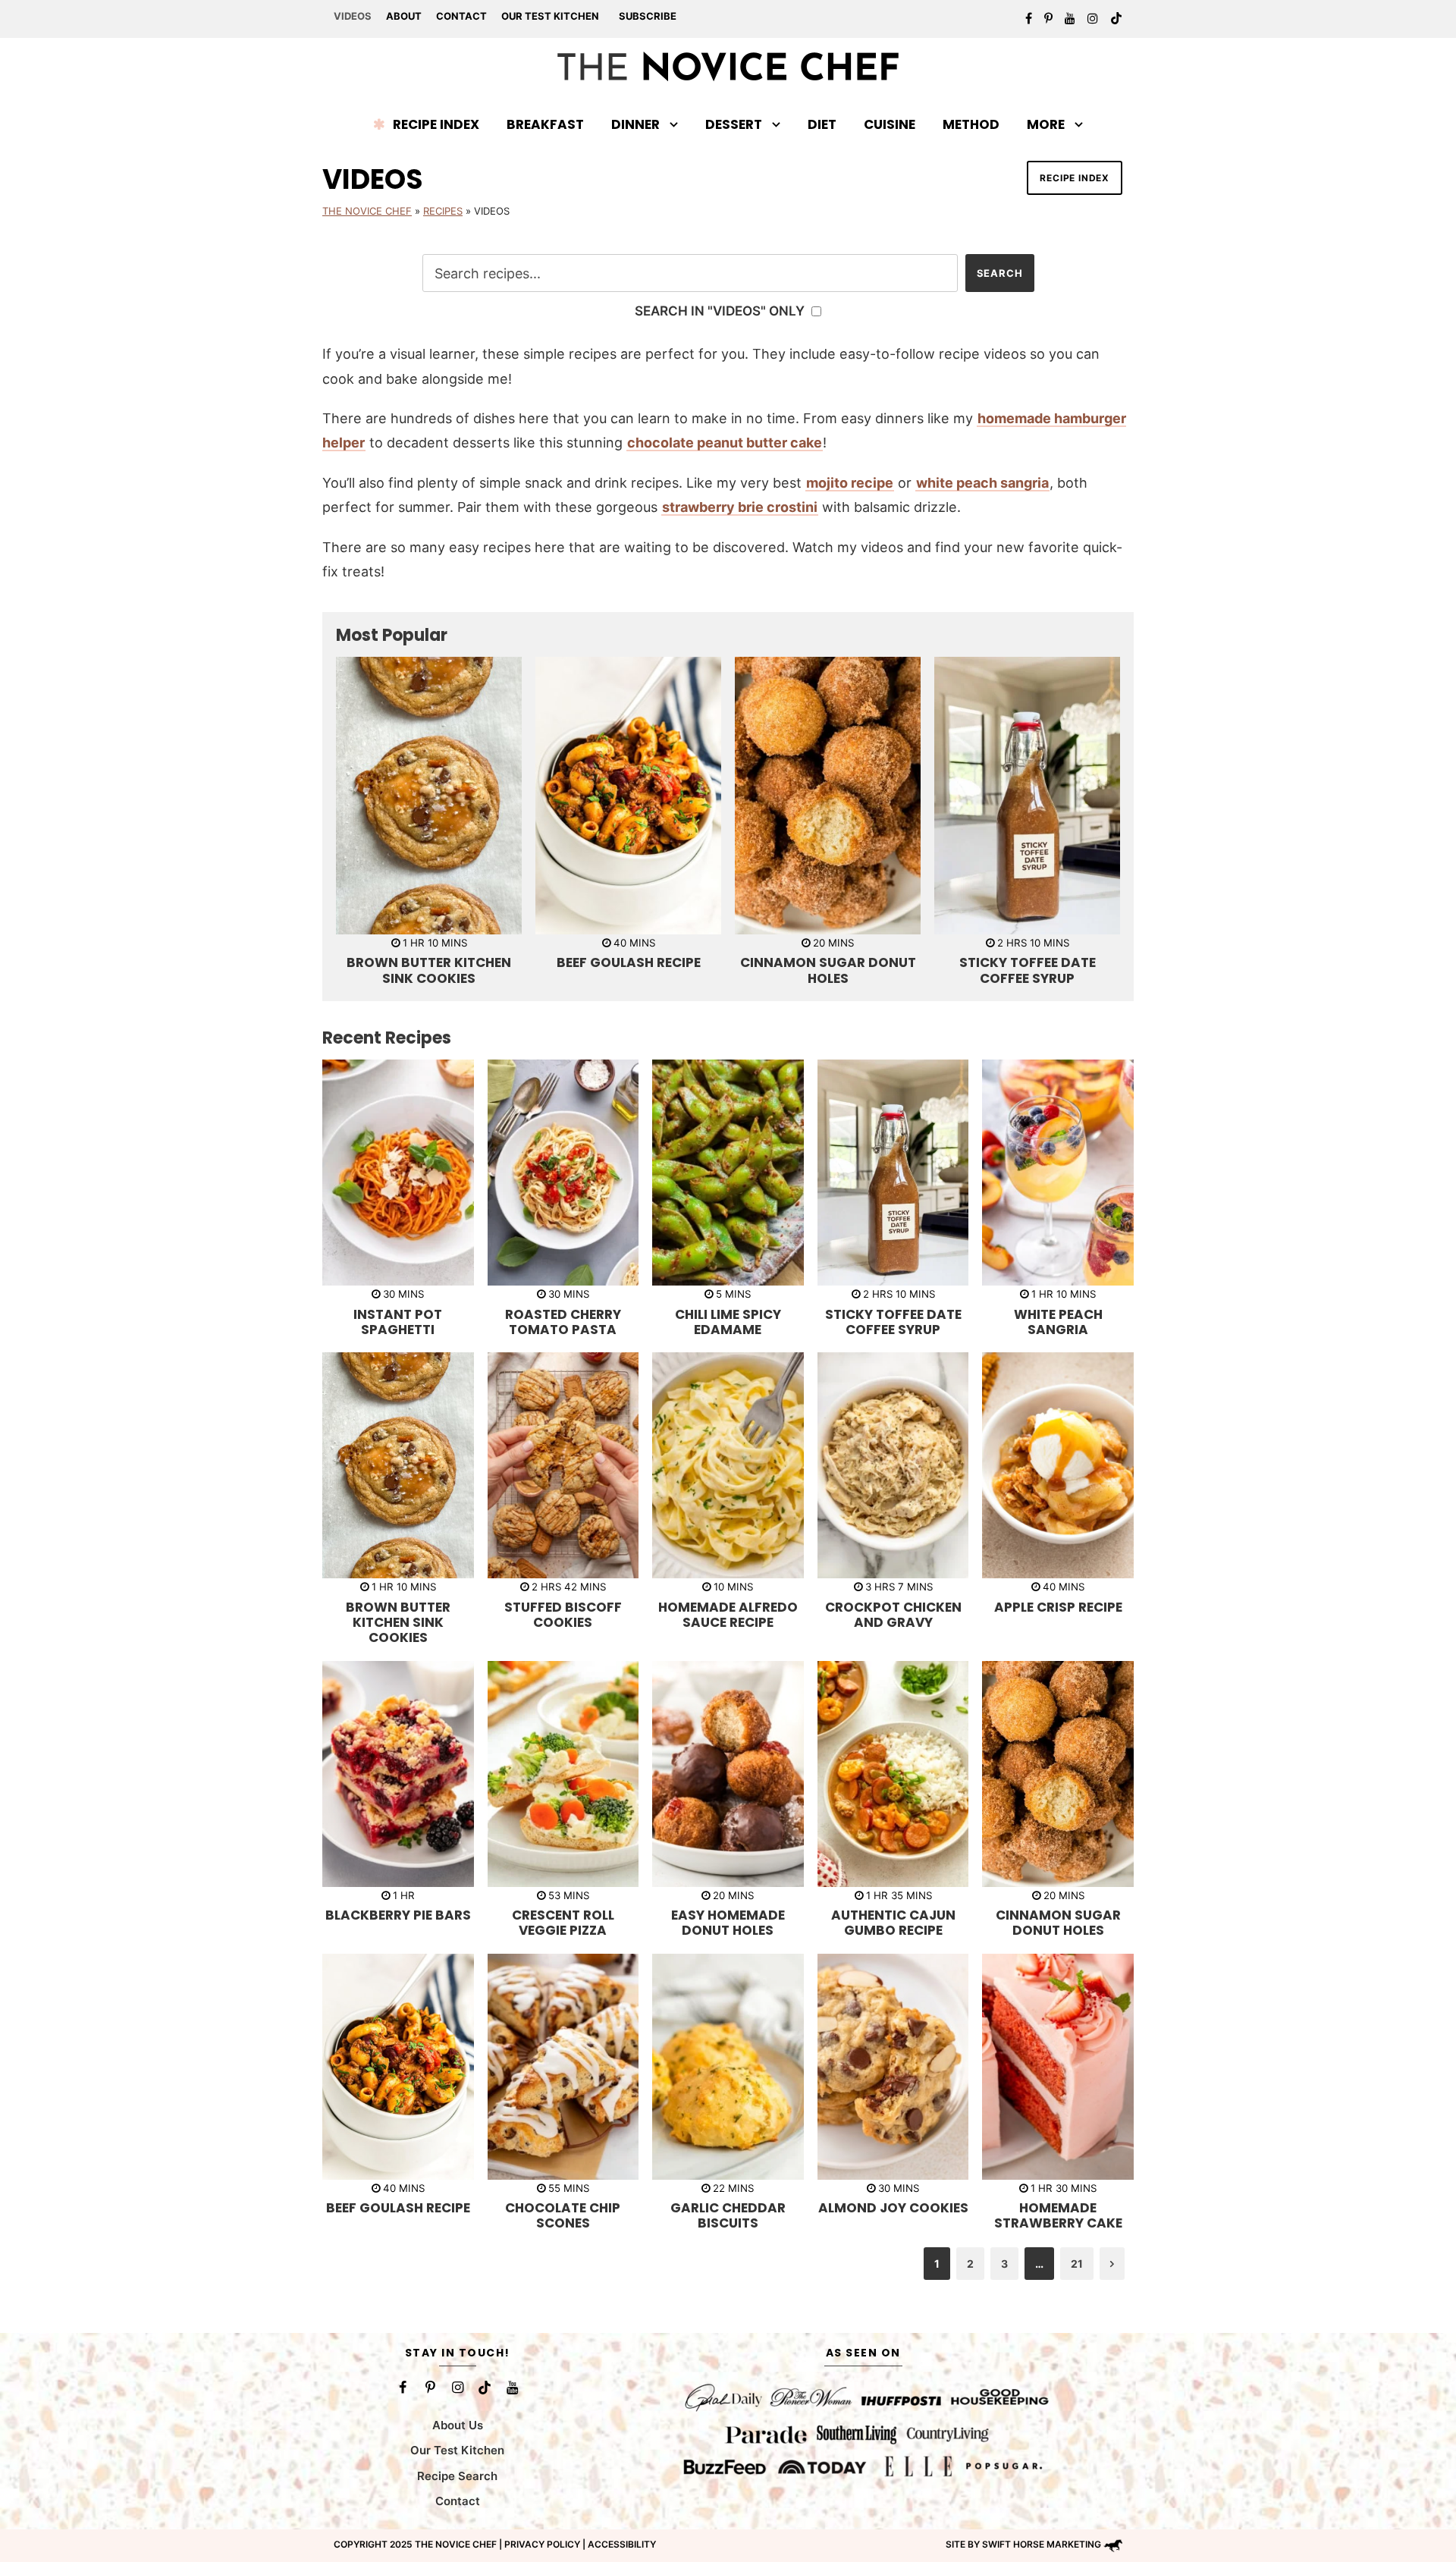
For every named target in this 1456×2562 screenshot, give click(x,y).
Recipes (443, 211)
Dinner (635, 124)
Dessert (734, 124)
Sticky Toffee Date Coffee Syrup (1028, 970)
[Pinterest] (430, 2388)
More (1046, 124)
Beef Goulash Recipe (629, 962)
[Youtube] (512, 2388)
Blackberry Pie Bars (398, 1915)
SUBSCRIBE (648, 16)
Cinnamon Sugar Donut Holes (828, 970)
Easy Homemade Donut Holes (728, 1923)
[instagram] (1093, 18)
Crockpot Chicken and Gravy (893, 1615)
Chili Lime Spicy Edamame (728, 1322)
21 (1077, 2264)
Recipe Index (436, 124)
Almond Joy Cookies (893, 2208)
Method (971, 124)
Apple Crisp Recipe (1058, 1607)
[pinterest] (1048, 18)
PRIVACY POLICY (542, 2544)
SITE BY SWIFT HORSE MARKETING (1023, 2544)
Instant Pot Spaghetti (398, 1322)
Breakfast (545, 124)
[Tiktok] (485, 2388)
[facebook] (1029, 18)
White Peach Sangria (1058, 1322)
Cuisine (890, 124)
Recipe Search (457, 2476)
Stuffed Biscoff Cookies (563, 1615)
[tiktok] (1116, 18)
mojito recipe (850, 483)
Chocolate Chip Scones (563, 2215)
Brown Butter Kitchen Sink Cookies (429, 970)
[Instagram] (457, 2388)
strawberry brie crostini (740, 507)
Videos (353, 16)
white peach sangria (982, 483)
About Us (458, 2425)
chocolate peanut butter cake (725, 443)
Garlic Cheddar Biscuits (728, 2215)
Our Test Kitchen (550, 16)
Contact (461, 16)
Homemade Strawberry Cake (1058, 2215)
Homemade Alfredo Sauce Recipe (728, 1615)
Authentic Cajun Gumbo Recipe (893, 1923)
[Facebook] (403, 2388)
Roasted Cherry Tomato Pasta (563, 1322)
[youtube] (1070, 18)
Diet (822, 124)
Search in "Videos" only (721, 311)
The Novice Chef (367, 211)
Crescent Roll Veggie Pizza (563, 1923)
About (404, 16)
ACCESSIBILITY (622, 2544)
